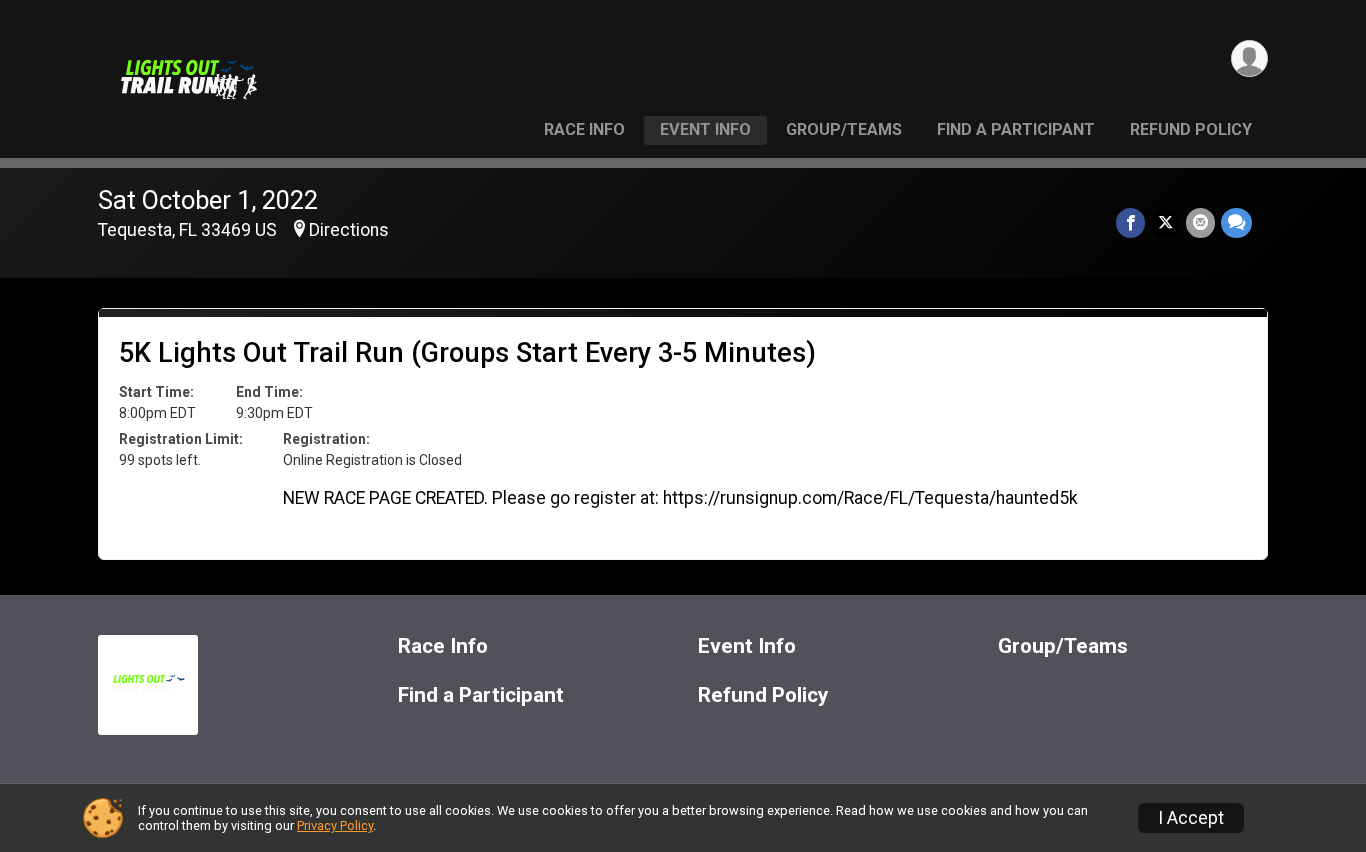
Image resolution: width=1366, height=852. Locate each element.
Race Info (584, 129)
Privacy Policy (335, 825)
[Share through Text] (1236, 222)
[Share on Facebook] (1130, 222)
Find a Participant (1016, 129)
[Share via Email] (1200, 222)
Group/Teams (844, 129)
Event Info (705, 129)
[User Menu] (1249, 58)
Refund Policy (1191, 129)
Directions (349, 230)
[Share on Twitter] (1165, 222)
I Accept (1191, 818)
